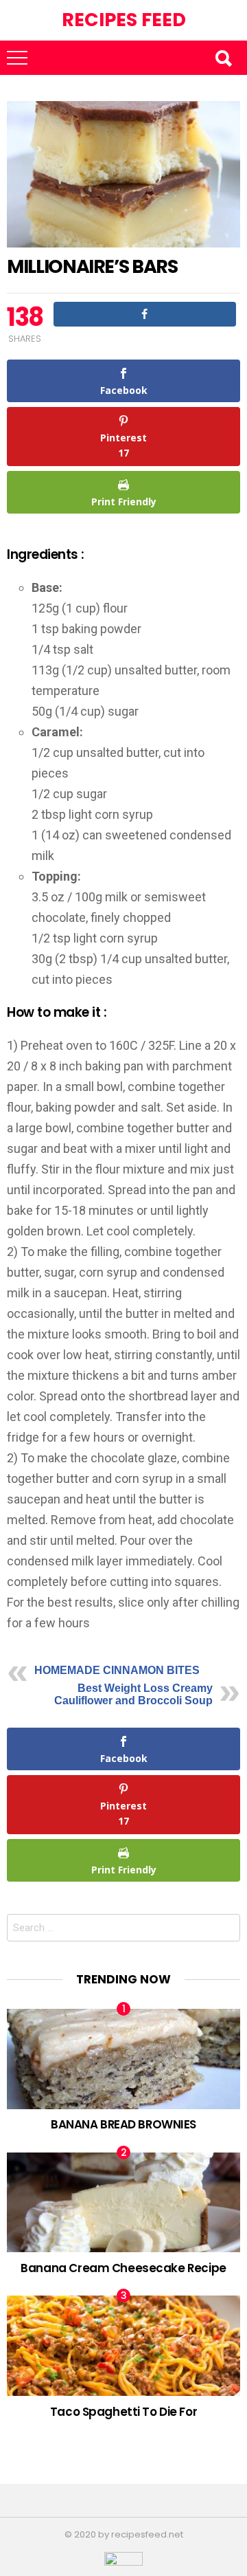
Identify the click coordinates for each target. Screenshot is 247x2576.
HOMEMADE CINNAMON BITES (117, 1670)
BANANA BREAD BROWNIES (123, 2124)
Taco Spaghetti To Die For (123, 2412)
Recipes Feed (124, 20)
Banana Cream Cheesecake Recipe (123, 2268)
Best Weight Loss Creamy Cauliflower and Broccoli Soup (133, 1694)
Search (223, 58)
